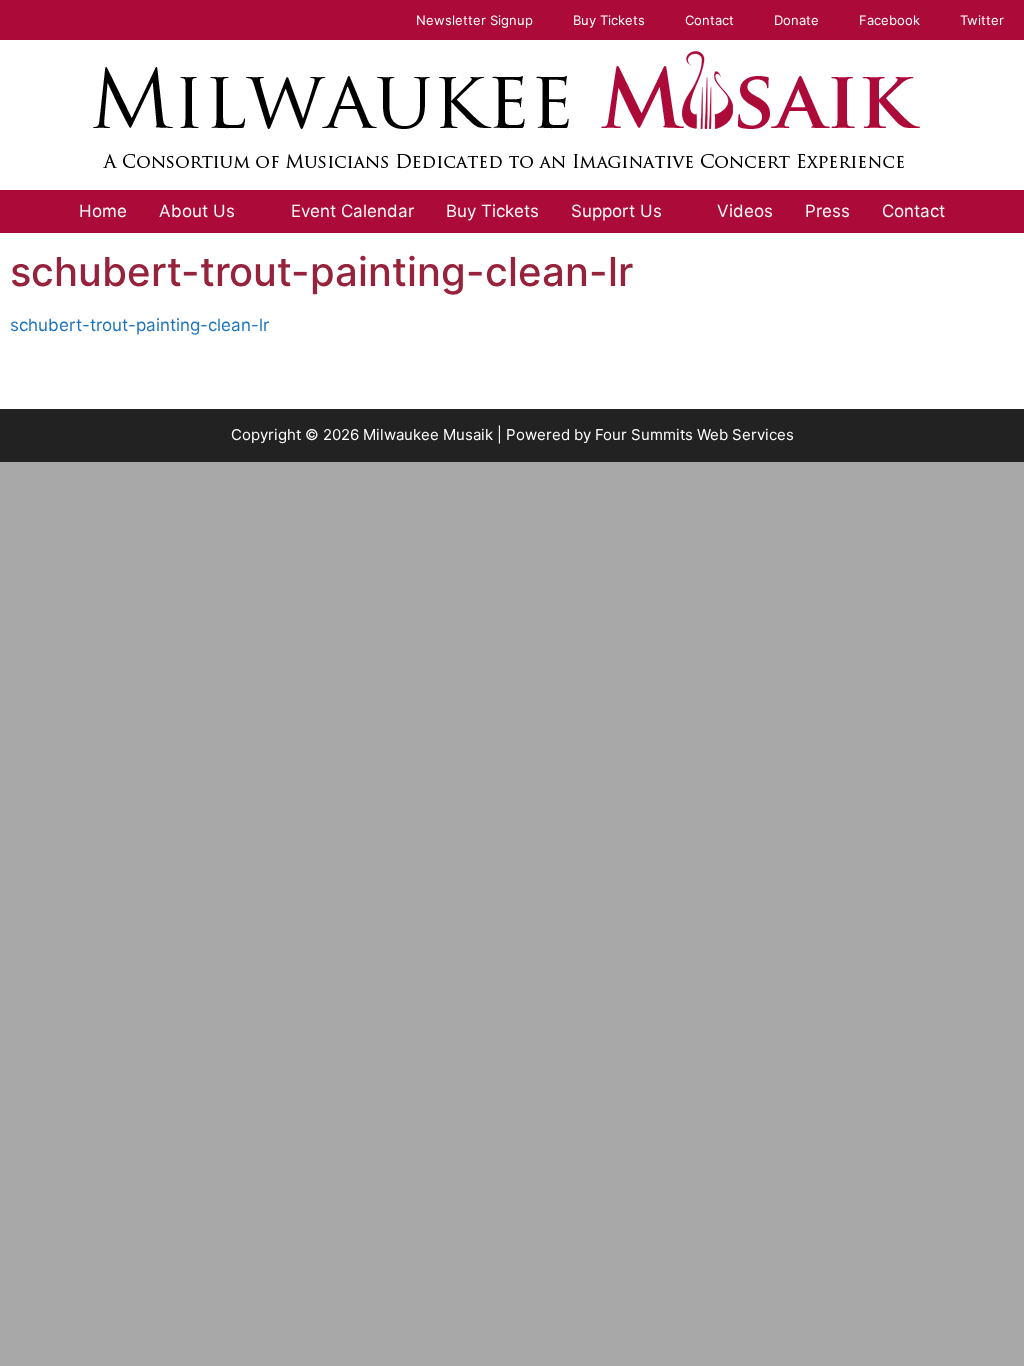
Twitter (982, 20)
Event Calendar (352, 211)
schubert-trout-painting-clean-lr (139, 325)
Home (103, 211)
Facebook (889, 20)
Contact (709, 20)
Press (827, 211)
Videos (745, 211)
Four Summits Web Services (694, 434)
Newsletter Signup (474, 20)
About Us (197, 211)
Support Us (616, 211)
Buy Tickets (609, 20)
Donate (796, 20)
